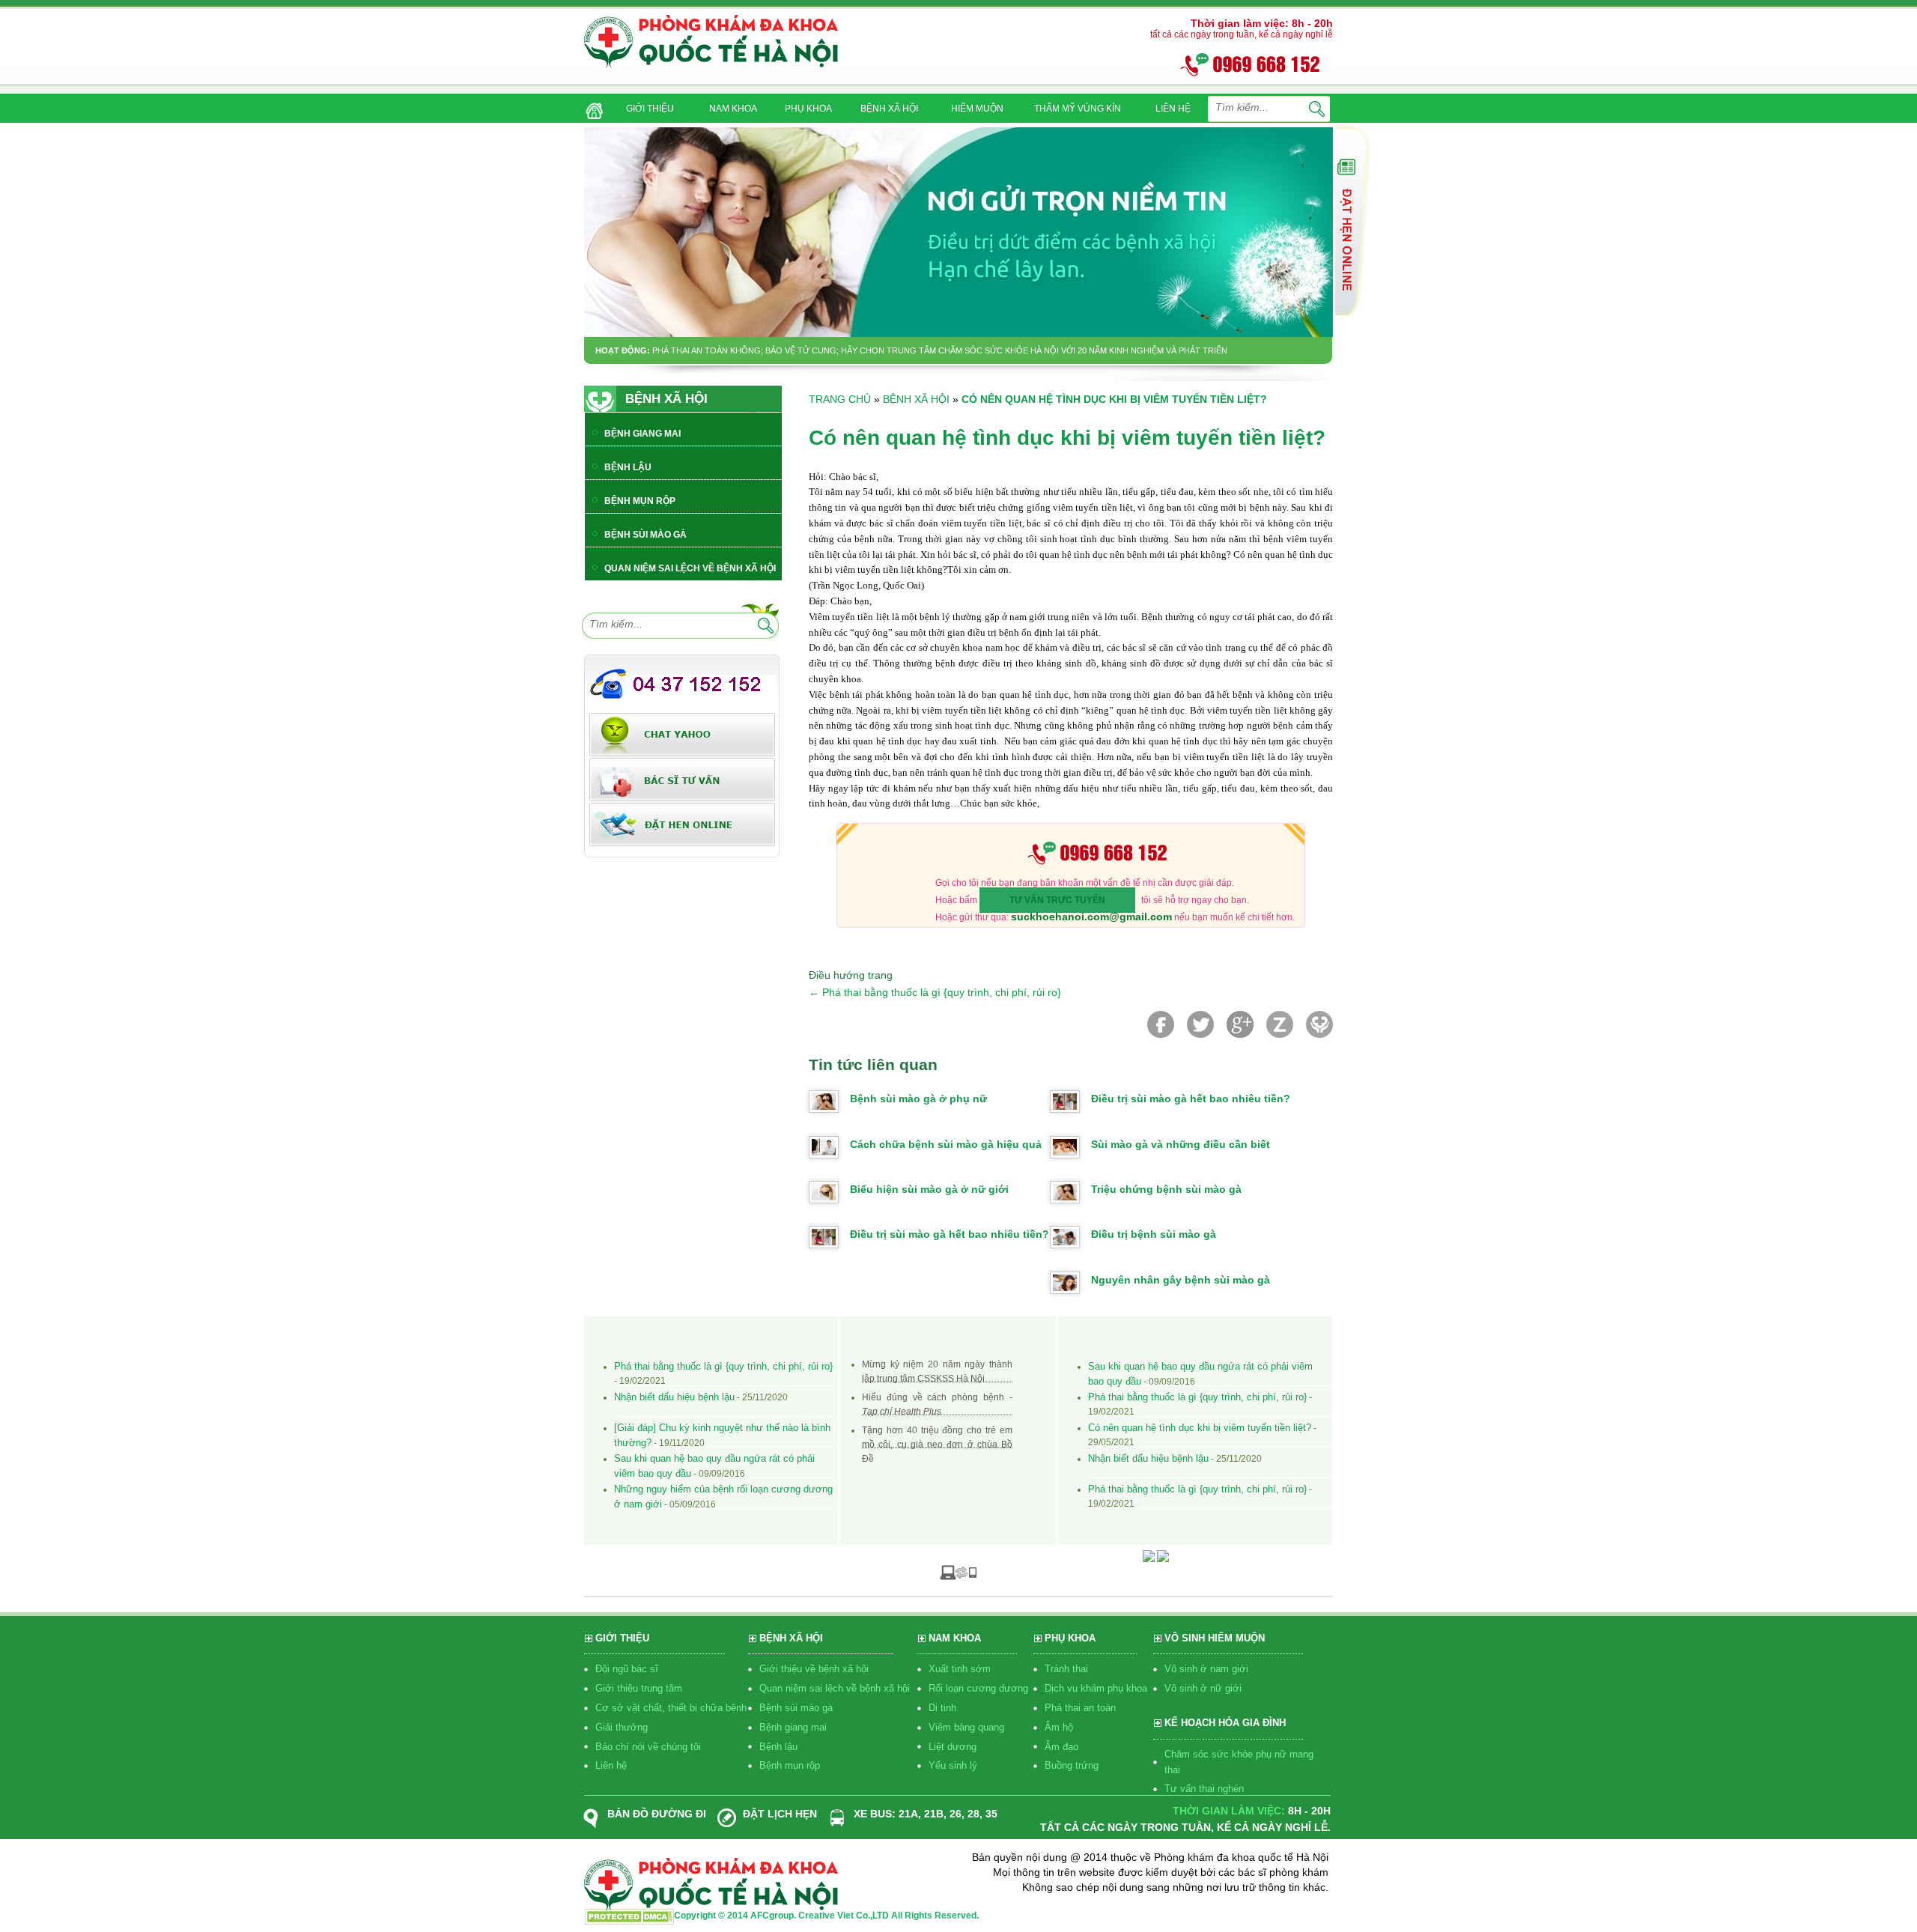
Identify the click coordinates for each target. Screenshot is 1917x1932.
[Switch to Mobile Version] (958, 1572)
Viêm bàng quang (966, 1727)
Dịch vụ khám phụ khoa (1096, 1688)
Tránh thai (1066, 1669)
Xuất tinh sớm (960, 1669)
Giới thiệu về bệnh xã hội (814, 1669)
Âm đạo (1061, 1747)
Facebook (1161, 1024)
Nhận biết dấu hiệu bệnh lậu (674, 1397)
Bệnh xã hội (916, 399)
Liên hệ (611, 1765)
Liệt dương (953, 1747)
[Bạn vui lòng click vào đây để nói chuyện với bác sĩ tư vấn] (1353, 220)
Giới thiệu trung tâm (639, 1688)
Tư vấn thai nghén (1204, 1789)
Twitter (1200, 1024)
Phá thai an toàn (1080, 1708)
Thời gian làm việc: (1229, 1811)
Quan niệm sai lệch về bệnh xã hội (835, 1688)
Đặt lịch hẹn (780, 1814)
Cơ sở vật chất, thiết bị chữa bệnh (671, 1708)
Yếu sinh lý (953, 1765)
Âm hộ (1059, 1727)
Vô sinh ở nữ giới (1203, 1688)
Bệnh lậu (778, 1747)
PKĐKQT (1319, 1024)
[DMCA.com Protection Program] (629, 1920)
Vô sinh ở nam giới (1206, 1669)
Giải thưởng (622, 1727)
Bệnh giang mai (793, 1727)
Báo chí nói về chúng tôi (648, 1747)
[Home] (591, 106)
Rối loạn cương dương (978, 1688)
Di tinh (942, 1708)
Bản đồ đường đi (657, 1814)
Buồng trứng (1072, 1765)
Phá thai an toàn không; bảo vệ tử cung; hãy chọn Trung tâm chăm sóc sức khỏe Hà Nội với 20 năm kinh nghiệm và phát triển (940, 350)
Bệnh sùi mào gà (796, 1708)
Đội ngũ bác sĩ (627, 1669)
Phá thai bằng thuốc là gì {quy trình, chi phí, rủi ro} (935, 992)
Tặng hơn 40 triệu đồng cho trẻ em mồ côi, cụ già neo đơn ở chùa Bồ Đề (937, 1445)
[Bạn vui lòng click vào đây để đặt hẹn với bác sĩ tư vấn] (682, 824)
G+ (1240, 1024)
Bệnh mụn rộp (790, 1765)
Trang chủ (840, 399)
